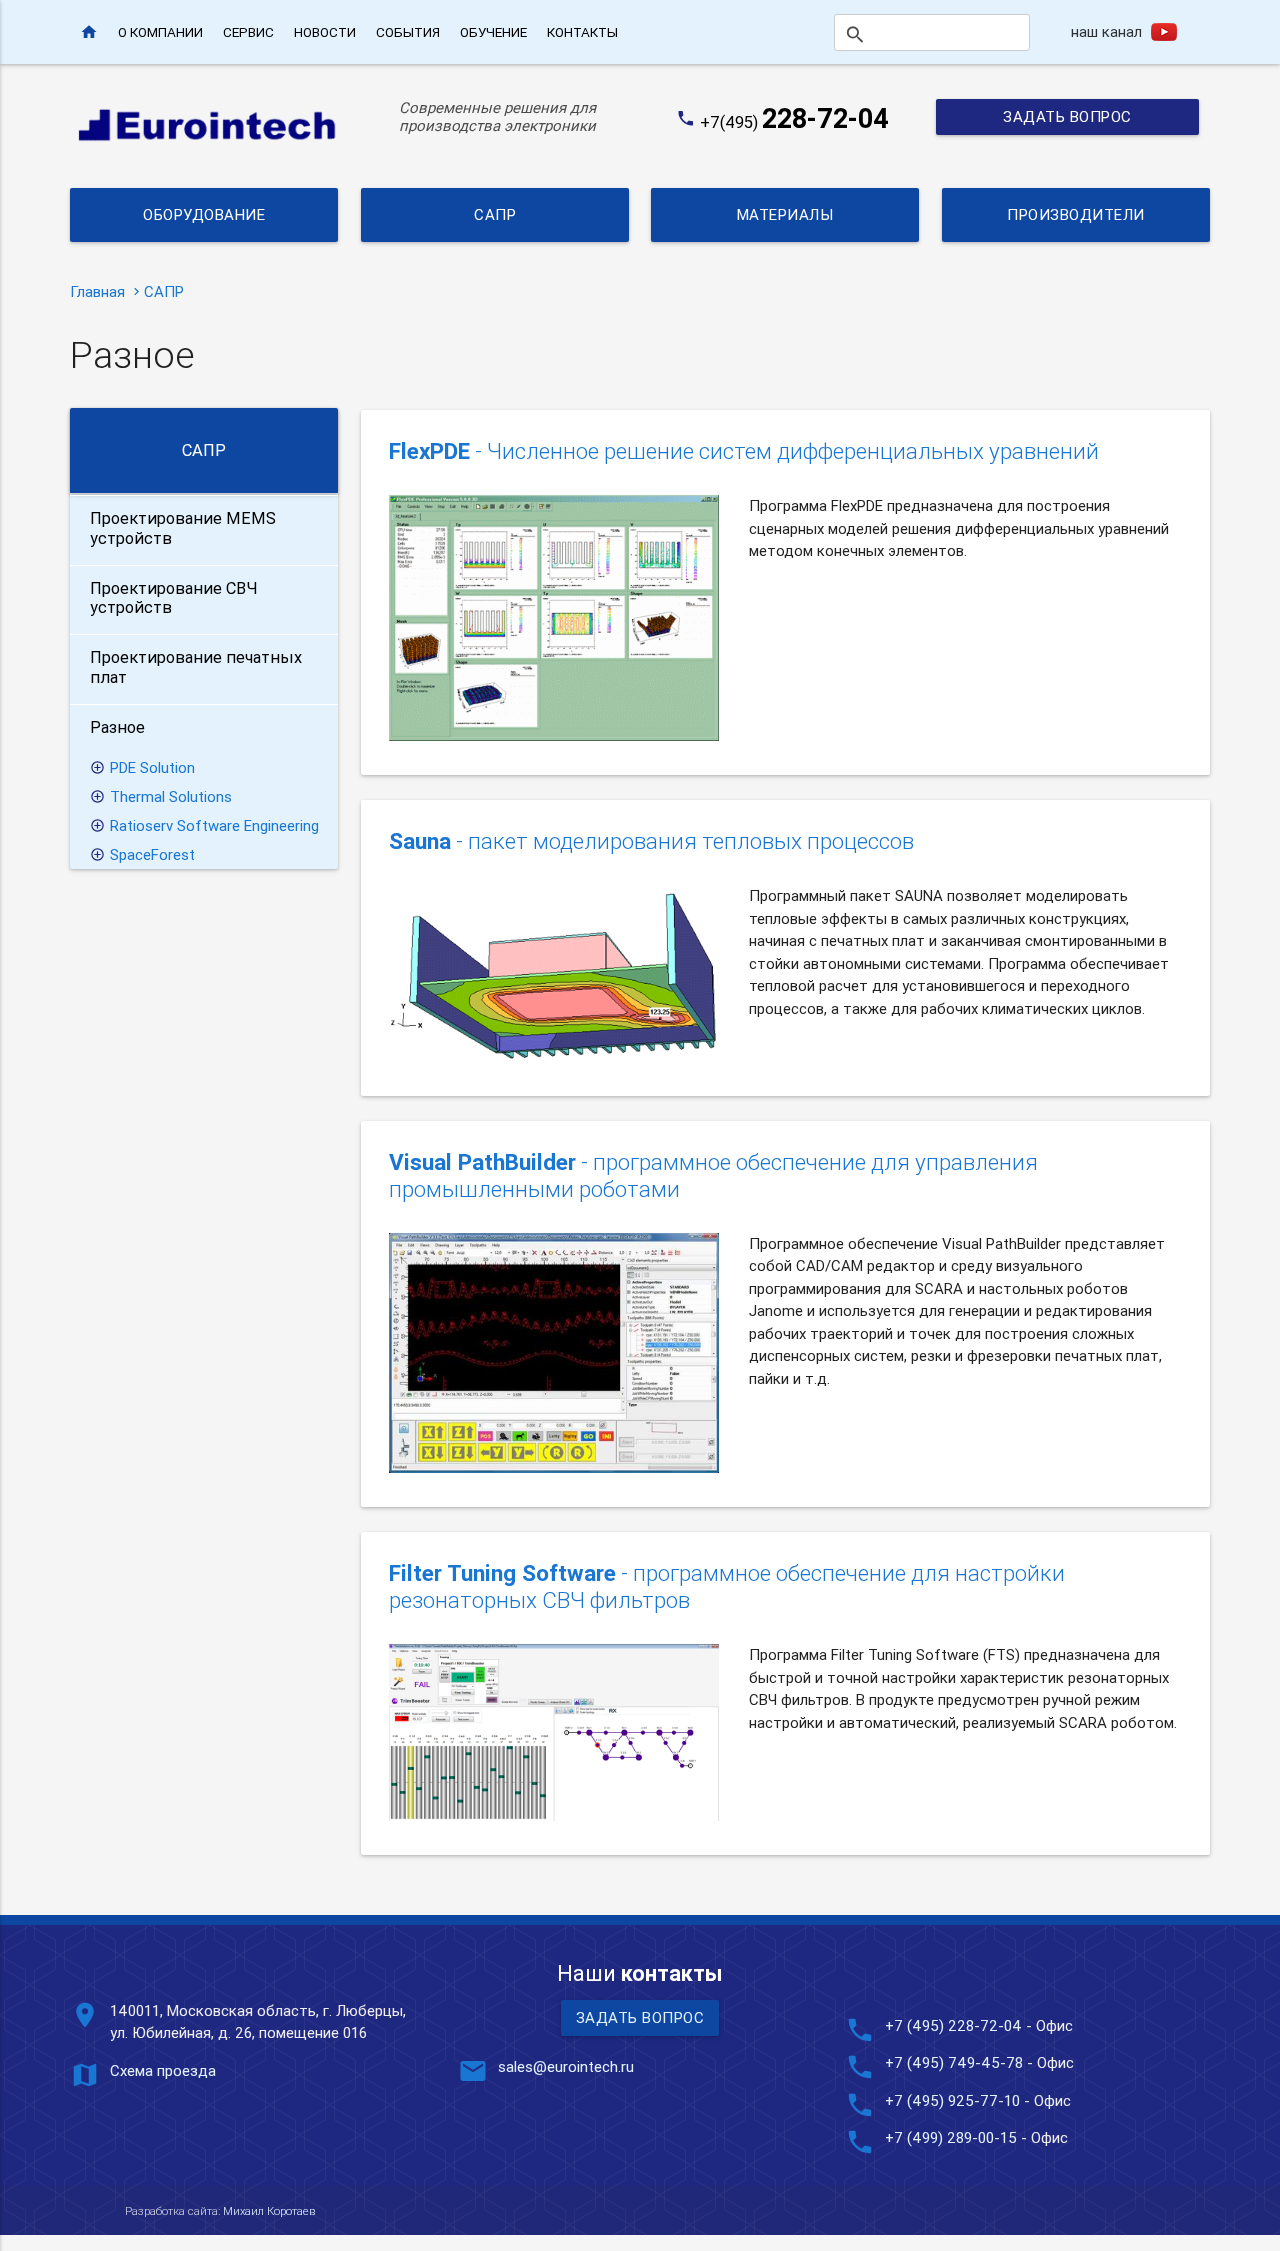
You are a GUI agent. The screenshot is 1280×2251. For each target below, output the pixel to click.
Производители (1076, 214)
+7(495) (794, 122)
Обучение (493, 32)
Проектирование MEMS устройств (183, 528)
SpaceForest (152, 854)
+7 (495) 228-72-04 (953, 2025)
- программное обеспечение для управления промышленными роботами (713, 1176)
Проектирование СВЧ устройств (174, 598)
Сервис (248, 32)
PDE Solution (152, 767)
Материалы (785, 214)
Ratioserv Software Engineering (214, 825)
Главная (97, 291)
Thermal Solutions (171, 796)
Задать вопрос (1067, 116)
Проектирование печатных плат (196, 667)
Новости (325, 32)
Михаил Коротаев (269, 2211)
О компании (160, 32)
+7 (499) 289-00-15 (951, 2137)
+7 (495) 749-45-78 (954, 2062)
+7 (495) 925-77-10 (954, 2100)
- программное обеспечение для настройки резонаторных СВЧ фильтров (727, 1587)
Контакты (582, 32)
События (408, 32)
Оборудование (204, 214)
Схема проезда (163, 2070)
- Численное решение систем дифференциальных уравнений (744, 451)
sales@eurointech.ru (566, 2066)
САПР (495, 214)
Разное (117, 727)
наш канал (1106, 31)
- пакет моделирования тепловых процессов (651, 841)
